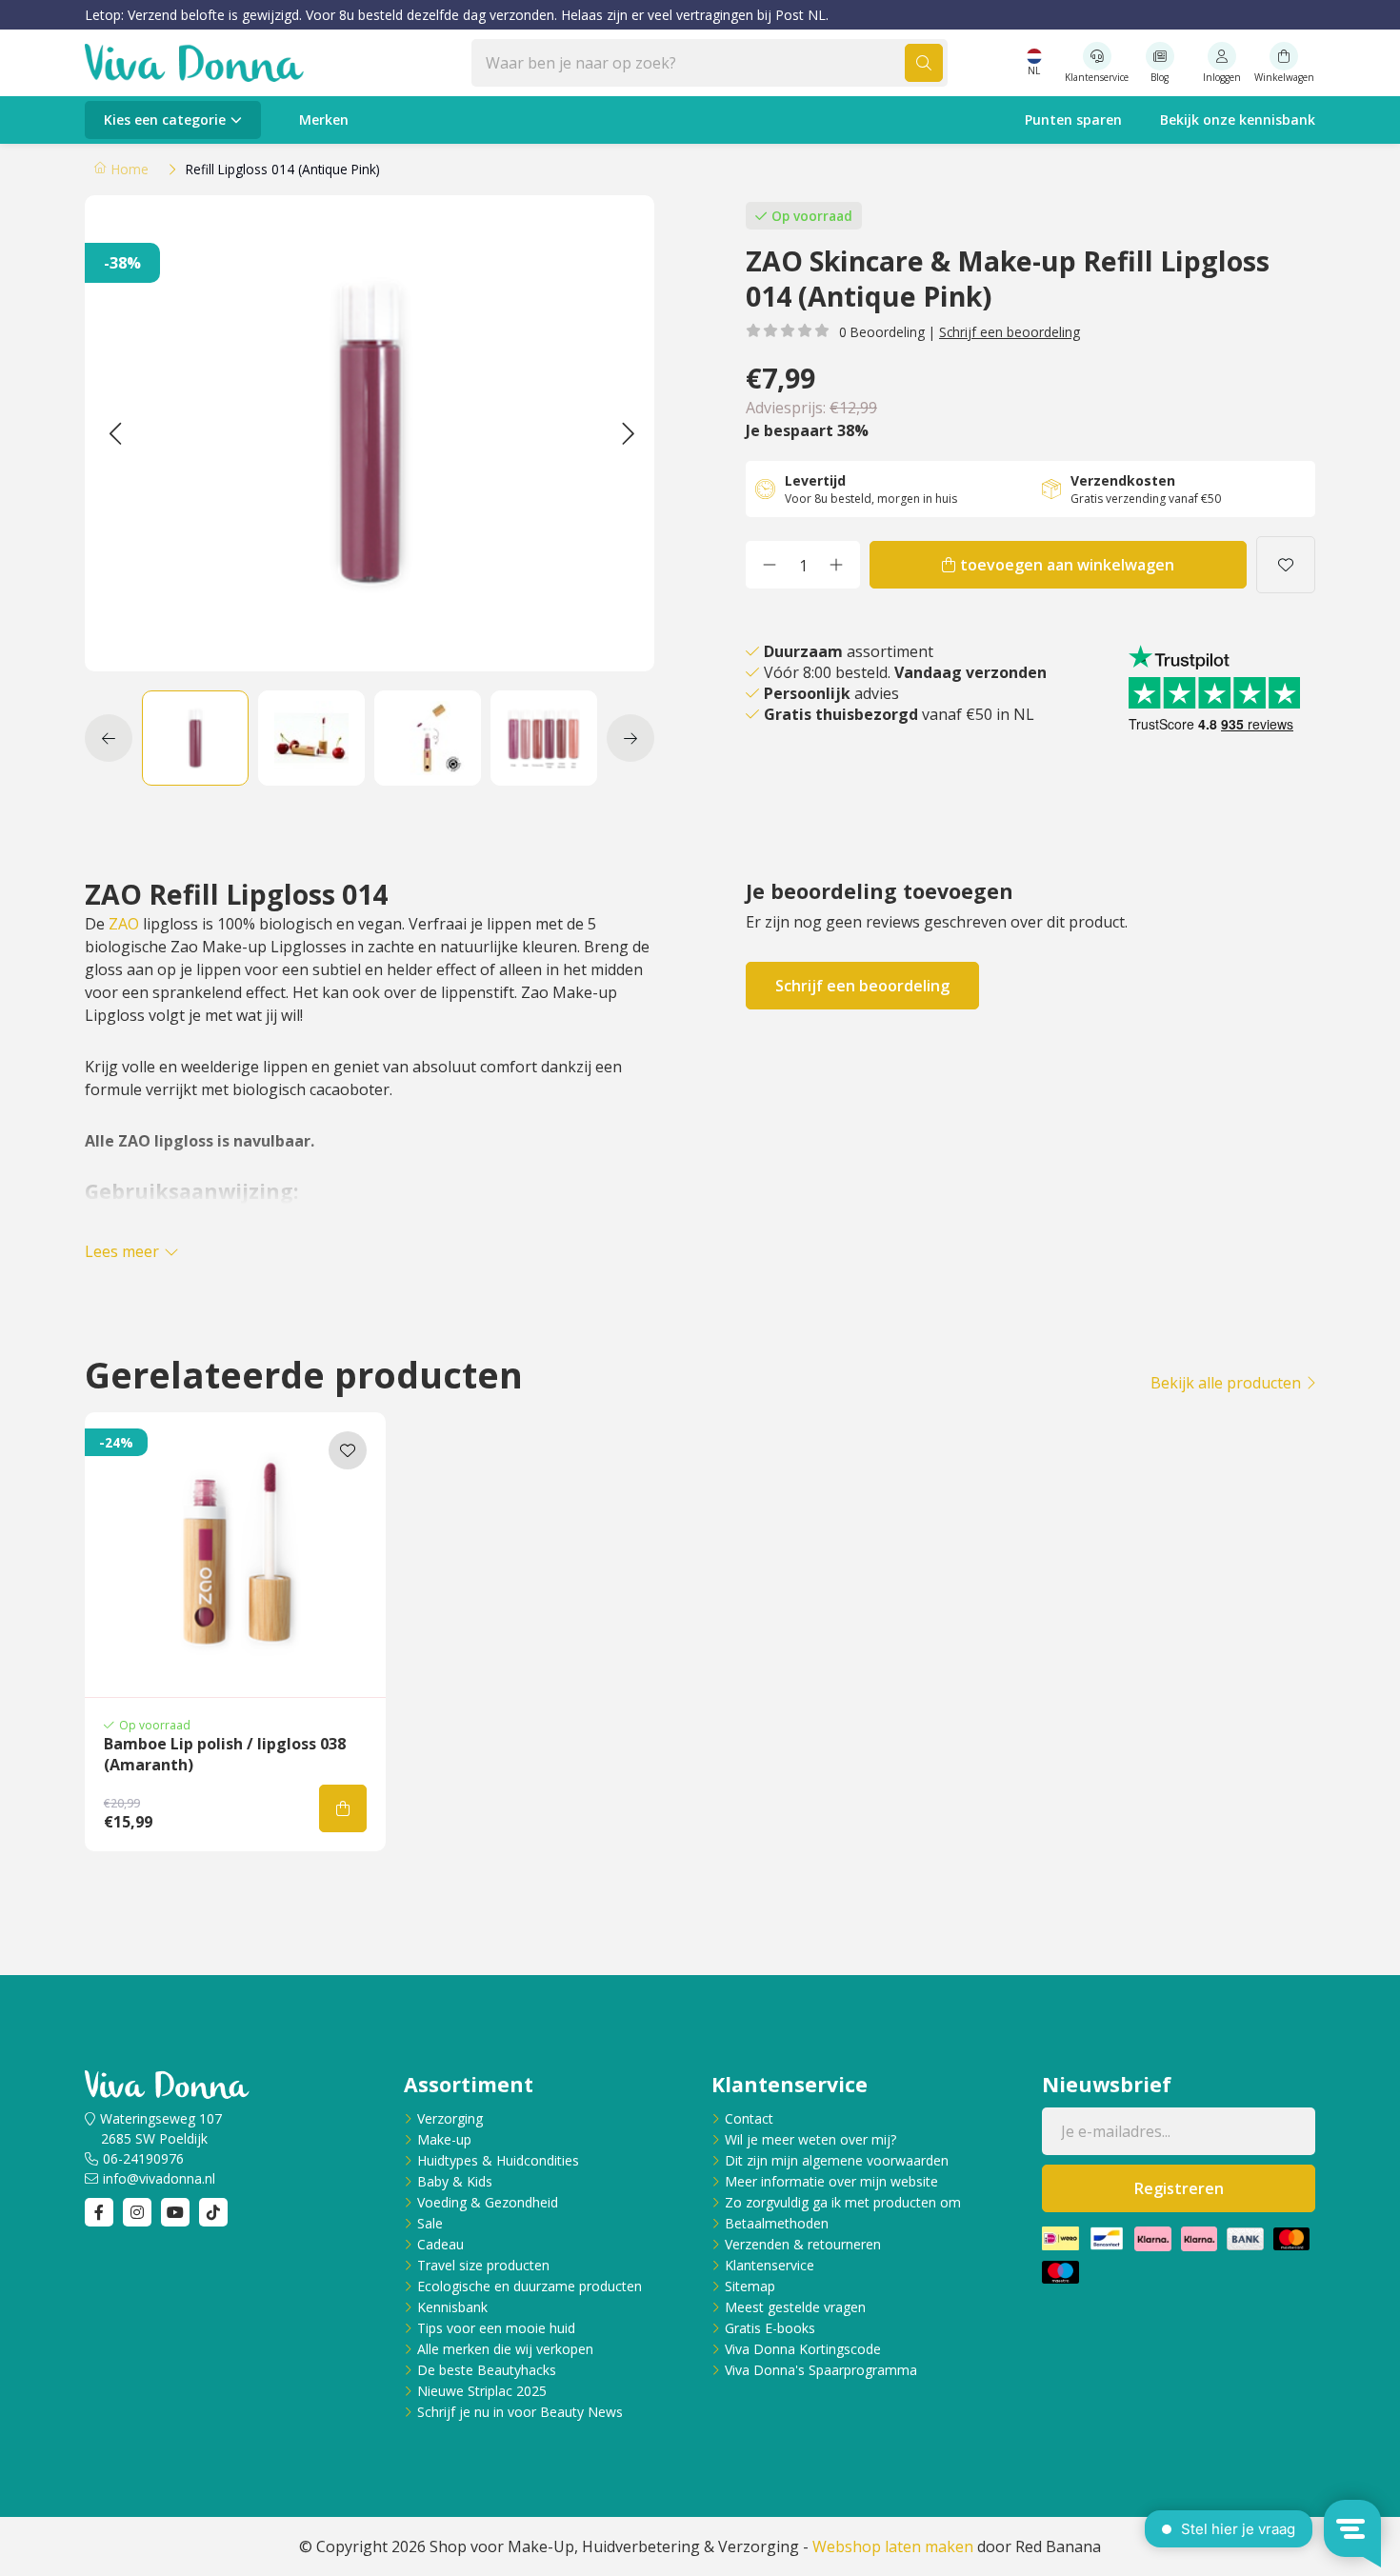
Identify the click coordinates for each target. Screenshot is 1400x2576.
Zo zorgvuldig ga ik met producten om (843, 2202)
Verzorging (450, 2118)
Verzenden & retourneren (803, 2244)
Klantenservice (770, 2265)
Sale (430, 2223)
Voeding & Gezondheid (488, 2202)
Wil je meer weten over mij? (810, 2139)
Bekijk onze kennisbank (1238, 120)
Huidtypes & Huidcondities (498, 2160)
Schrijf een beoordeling (1010, 332)
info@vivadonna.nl (159, 2178)
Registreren (1179, 2188)
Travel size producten (483, 2265)
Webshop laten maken (893, 2546)
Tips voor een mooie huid (496, 2328)
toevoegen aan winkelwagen (1067, 565)
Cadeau (440, 2244)
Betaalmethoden (777, 2223)
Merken (324, 120)
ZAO (124, 924)
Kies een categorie (165, 120)
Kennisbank (452, 2307)
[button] (115, 433)
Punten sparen (1073, 120)
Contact (749, 2118)
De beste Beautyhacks (487, 2370)
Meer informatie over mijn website (831, 2181)
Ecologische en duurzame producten (530, 2286)
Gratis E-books (770, 2328)
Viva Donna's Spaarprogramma (821, 2370)
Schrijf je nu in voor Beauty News (520, 2412)
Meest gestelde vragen (795, 2307)
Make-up (444, 2139)
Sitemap (750, 2286)
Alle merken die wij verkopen (505, 2349)
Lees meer (122, 1251)
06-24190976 (143, 2158)
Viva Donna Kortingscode (803, 2349)
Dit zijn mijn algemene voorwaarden (837, 2160)
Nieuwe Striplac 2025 (482, 2391)
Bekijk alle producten (1226, 1383)
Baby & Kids (455, 2181)
